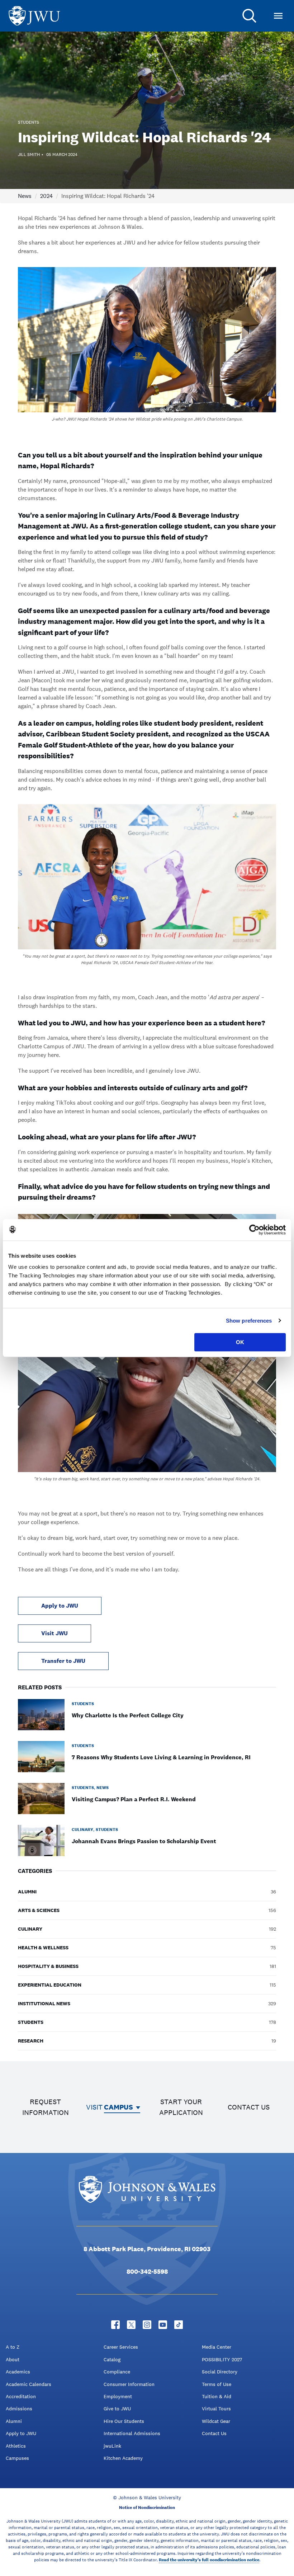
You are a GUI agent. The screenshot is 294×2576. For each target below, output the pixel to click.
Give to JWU (117, 2409)
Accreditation (21, 2396)
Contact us (249, 2107)
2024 (46, 196)
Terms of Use (217, 2384)
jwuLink (112, 2446)
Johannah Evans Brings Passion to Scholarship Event (144, 1841)
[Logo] (34, 16)
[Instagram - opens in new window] (147, 2325)
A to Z (13, 2347)
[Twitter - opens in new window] (131, 2325)
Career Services (121, 2347)
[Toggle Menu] (278, 16)
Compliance (117, 2372)
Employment (118, 2396)
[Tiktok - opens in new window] (179, 2325)
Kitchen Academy (123, 2458)
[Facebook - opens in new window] (115, 2325)
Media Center (217, 2347)
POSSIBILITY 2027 (222, 2359)
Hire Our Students (124, 2421)
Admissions (19, 2409)
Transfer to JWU (63, 1661)
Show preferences (249, 1321)
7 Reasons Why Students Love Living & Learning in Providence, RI (161, 1757)
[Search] (250, 16)
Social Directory (220, 2372)
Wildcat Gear (216, 2421)
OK (240, 1342)
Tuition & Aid (217, 2396)
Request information (46, 2107)
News (25, 196)
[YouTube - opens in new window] (163, 2325)
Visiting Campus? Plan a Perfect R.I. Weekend (134, 1799)
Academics (18, 2372)
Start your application (181, 2107)
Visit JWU (54, 1633)
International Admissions (132, 2433)
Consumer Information (129, 2384)
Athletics (16, 2446)
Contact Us (214, 2433)
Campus (118, 2107)
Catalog (112, 2359)
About (13, 2359)
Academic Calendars (29, 2384)
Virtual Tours (216, 2409)
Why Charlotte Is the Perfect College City (128, 1715)
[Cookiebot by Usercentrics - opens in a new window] (254, 1230)
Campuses (17, 2458)
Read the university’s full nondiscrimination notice (209, 2560)
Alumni (14, 2421)
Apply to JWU (60, 1606)
